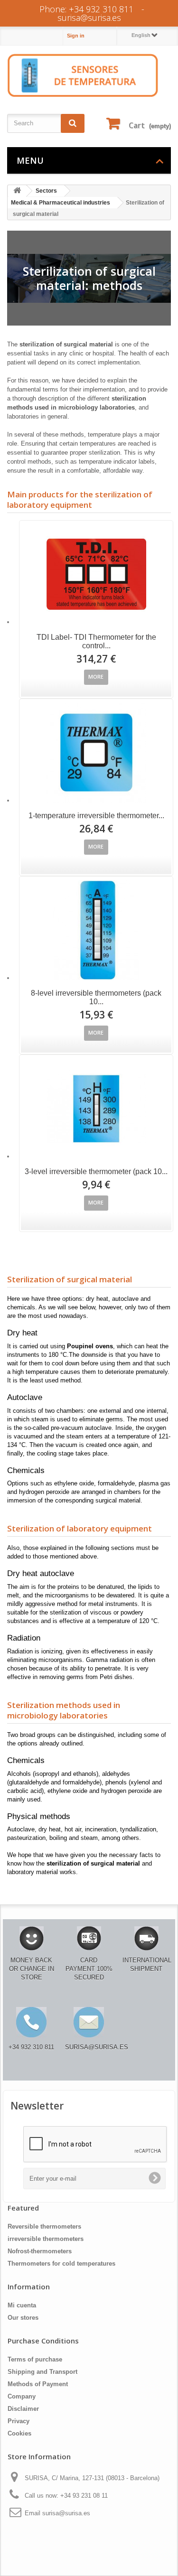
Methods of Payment (38, 2384)
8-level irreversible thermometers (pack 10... (96, 997)
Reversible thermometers (44, 2226)
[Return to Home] (17, 191)
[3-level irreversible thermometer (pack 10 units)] (96, 1109)
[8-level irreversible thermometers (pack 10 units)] (96, 930)
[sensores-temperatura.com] (83, 75)
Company (22, 2396)
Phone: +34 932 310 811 (86, 9)
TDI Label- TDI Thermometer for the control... (96, 641)
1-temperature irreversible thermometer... (96, 816)
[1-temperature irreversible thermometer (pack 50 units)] (96, 753)
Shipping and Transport (42, 2372)
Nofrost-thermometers (40, 2251)
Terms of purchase (35, 2359)
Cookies (19, 2433)
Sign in (76, 36)
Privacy (19, 2421)
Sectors (46, 191)
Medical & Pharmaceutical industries (61, 203)
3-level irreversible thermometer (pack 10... (96, 1171)
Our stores (23, 2318)
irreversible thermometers (46, 2239)
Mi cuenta (22, 2305)
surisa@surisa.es (89, 18)
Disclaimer (23, 2409)
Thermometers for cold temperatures (61, 2263)
